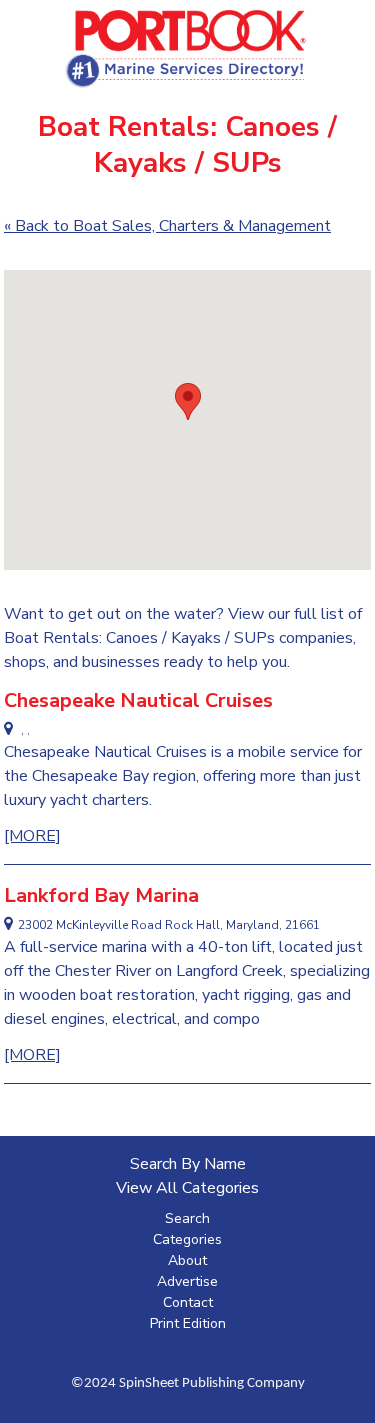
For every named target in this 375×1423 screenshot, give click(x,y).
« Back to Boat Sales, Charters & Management (167, 226)
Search (187, 1218)
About (187, 1260)
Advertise (187, 1281)
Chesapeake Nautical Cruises (138, 700)
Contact (188, 1302)
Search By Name (188, 1164)
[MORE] (32, 836)
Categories (187, 1239)
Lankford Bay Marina (101, 895)
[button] (188, 401)
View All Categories (187, 1188)
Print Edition (188, 1323)
